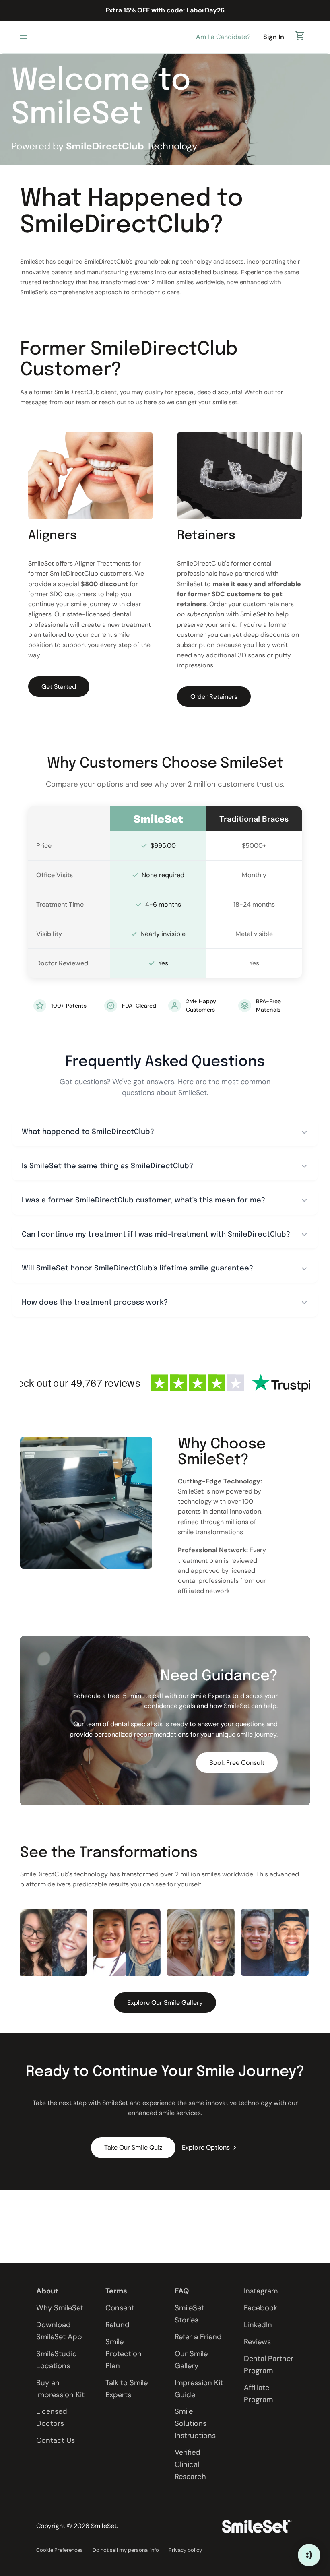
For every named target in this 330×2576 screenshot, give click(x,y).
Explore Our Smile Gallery (165, 2003)
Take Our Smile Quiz (133, 2147)
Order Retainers (214, 697)
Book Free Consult (237, 1763)
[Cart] (300, 37)
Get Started (59, 686)
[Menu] (25, 37)
